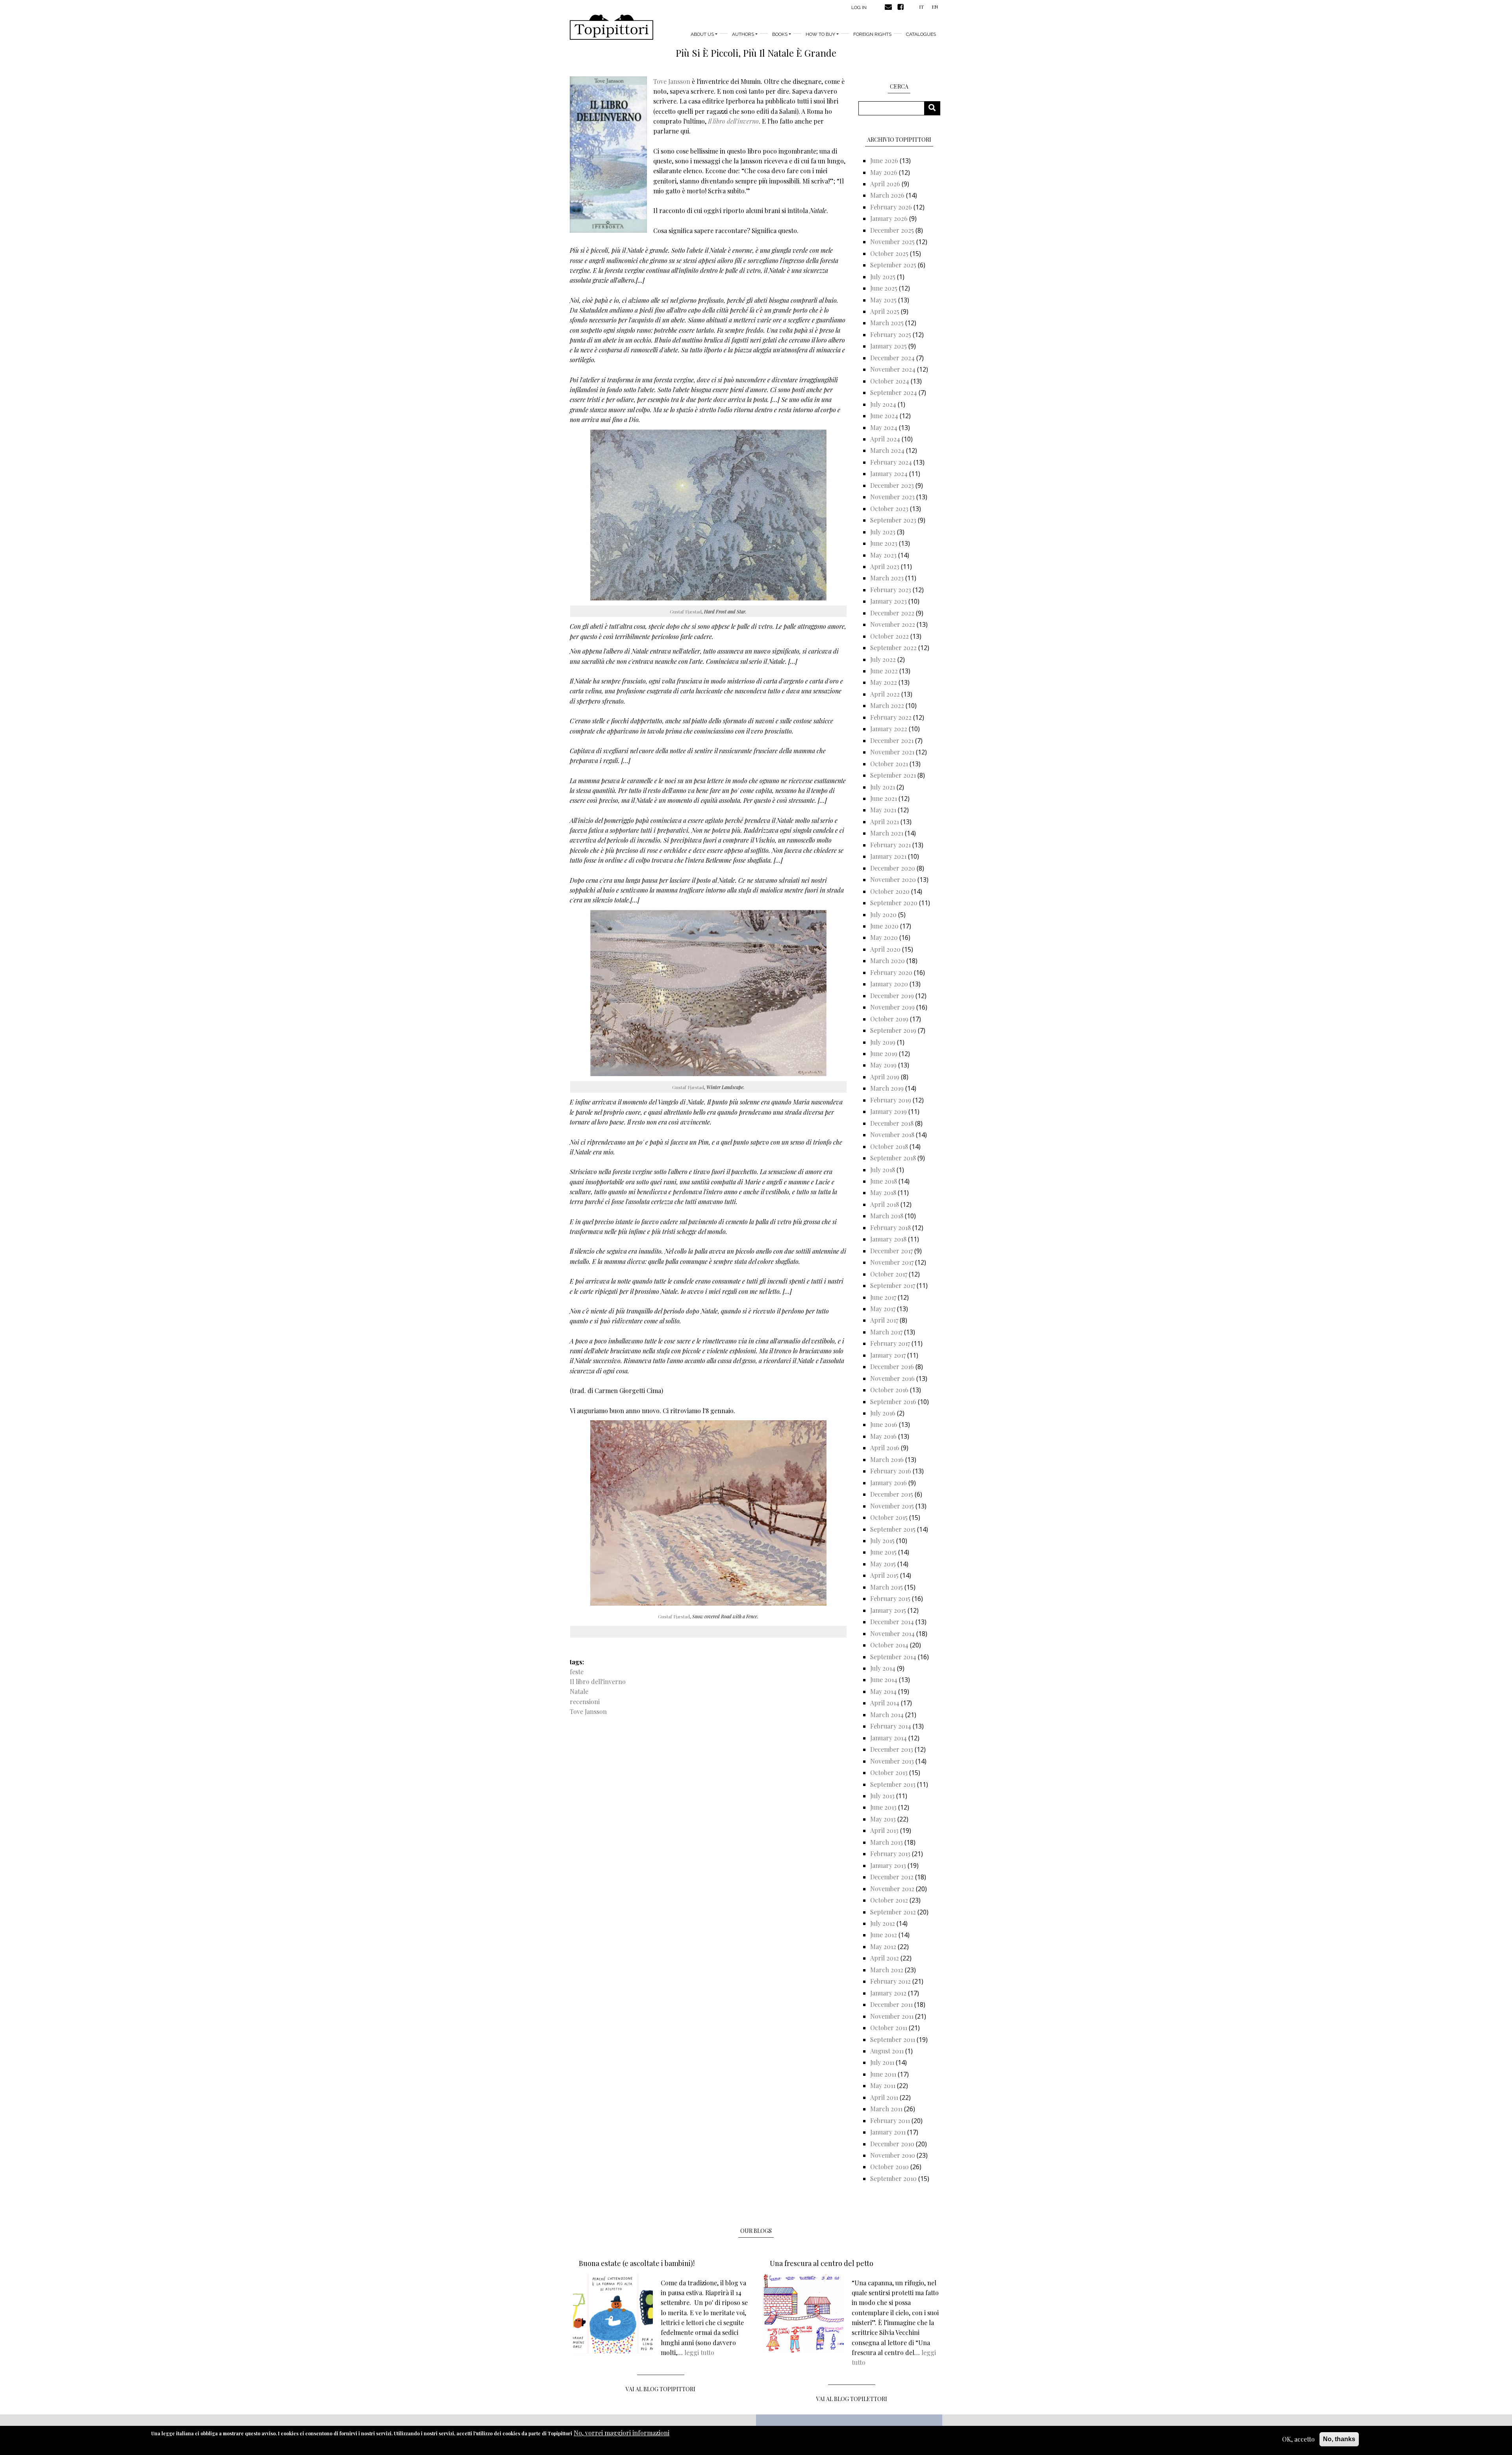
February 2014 (891, 1726)
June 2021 (884, 798)
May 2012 (883, 1946)
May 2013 (883, 1819)
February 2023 (891, 590)
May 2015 (883, 1564)
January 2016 (888, 1483)
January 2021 (888, 856)
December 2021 (892, 740)
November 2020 (893, 879)
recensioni (585, 1702)
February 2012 (890, 1981)
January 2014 (888, 1738)
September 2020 (894, 903)
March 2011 (886, 2109)
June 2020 (884, 926)
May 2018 (883, 1192)
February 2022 (891, 717)
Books (780, 34)
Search (935, 108)
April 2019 (885, 1077)
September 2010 (893, 2178)
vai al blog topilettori (852, 2399)
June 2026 (884, 160)
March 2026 (887, 195)
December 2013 (892, 1749)
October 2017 (889, 1274)
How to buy (820, 34)
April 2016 (885, 1448)
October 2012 (889, 1900)
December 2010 (892, 2144)
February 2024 (891, 462)
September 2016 (893, 1402)
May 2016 (883, 1436)
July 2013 (882, 1796)
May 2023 (883, 555)
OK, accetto (1298, 2439)
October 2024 (890, 381)
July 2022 (883, 659)
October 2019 (889, 1019)
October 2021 (889, 764)
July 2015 (882, 1541)
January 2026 (889, 218)
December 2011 (891, 2004)
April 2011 (884, 2097)
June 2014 (884, 1680)
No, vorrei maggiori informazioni (622, 2433)
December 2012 (892, 1877)
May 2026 (884, 172)
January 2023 (888, 601)
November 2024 (893, 369)
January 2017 (888, 1355)
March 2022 (887, 705)
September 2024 (894, 392)
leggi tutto (699, 2352)
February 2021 (890, 845)
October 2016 (889, 1390)
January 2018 (888, 1239)
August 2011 (887, 2051)
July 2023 (883, 532)
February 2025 (891, 334)
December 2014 (892, 1622)
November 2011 (892, 2016)
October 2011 (889, 2028)
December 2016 (892, 1366)
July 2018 (883, 1170)
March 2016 (887, 1459)
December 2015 (892, 1494)
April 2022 (885, 694)
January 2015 (888, 1610)
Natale (579, 1691)
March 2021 (887, 833)
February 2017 (890, 1343)
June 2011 (883, 2074)
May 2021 (883, 810)
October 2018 (889, 1146)
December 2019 (892, 996)
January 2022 (889, 729)
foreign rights (872, 34)
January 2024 (889, 473)
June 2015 (883, 1552)
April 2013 (884, 1830)
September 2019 (893, 1030)
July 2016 (883, 1413)
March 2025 (887, 323)
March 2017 (886, 1332)
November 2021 (892, 752)
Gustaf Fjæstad (686, 611)
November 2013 (892, 1761)
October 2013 (889, 1772)
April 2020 (885, 949)
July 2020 (883, 914)
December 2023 (892, 485)
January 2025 (888, 346)
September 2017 (893, 1285)
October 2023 (889, 509)
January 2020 (889, 984)
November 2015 (892, 1506)
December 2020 (893, 868)
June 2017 (883, 1297)
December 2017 (891, 1251)
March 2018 (887, 1216)
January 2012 (888, 1993)
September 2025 (893, 265)
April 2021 (885, 822)
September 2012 (893, 1912)
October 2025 (889, 253)
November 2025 (892, 242)
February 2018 (890, 1227)
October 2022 (889, 636)
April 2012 (885, 1958)
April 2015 (884, 1575)
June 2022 (884, 671)
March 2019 (887, 1088)
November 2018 (892, 1135)
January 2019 (888, 1111)
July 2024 (883, 404)
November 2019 (892, 1007)
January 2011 (888, 2132)
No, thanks (1339, 2439)
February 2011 (890, 2121)
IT (921, 7)
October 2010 (889, 2167)
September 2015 (893, 1529)
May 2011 (883, 2085)
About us (702, 34)
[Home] (611, 27)
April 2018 (885, 1204)
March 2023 (887, 578)
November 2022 (893, 624)
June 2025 (884, 288)
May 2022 (884, 682)
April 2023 (885, 566)
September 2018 (893, 1158)
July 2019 (883, 1042)
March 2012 (887, 1970)
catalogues (921, 34)
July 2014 (883, 1668)
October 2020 (890, 891)
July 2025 (883, 277)
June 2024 (884, 416)
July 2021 (883, 787)
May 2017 (883, 1309)
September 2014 (893, 1657)
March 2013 (887, 1842)
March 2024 (887, 450)
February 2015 (890, 1598)
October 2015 (889, 1517)
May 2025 (883, 300)
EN (935, 7)
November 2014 (892, 1633)
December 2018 (892, 1123)
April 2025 (885, 311)
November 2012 (892, 1889)
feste (577, 1672)
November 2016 (892, 1378)
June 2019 (884, 1053)
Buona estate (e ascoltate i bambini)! (637, 2263)
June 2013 (883, 1807)
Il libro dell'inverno (598, 1681)
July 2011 (882, 2062)
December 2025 (892, 230)
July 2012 (883, 1923)
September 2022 (893, 648)
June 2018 (884, 1181)
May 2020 (884, 937)
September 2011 (893, 2039)
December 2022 (892, 613)
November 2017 (892, 1262)
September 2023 (893, 520)
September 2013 (893, 1784)
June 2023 (884, 543)
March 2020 (888, 961)
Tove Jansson (672, 81)
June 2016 (884, 1424)
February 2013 (890, 1854)
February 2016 (891, 1471)
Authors (743, 34)
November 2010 (893, 2155)
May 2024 (884, 427)
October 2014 (889, 1645)
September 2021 (893, 775)
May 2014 (883, 1691)
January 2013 (888, 1865)
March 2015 (887, 1587)
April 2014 (885, 1703)
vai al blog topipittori (661, 2389)
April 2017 (884, 1320)
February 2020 (891, 972)
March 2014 (887, 1715)
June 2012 (884, 1935)
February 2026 (891, 207)
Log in (859, 7)
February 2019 (891, 1100)
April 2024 (885, 439)
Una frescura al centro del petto (822, 2263)
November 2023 (892, 497)
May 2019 (883, 1065)
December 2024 (892, 358)
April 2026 (885, 184)
